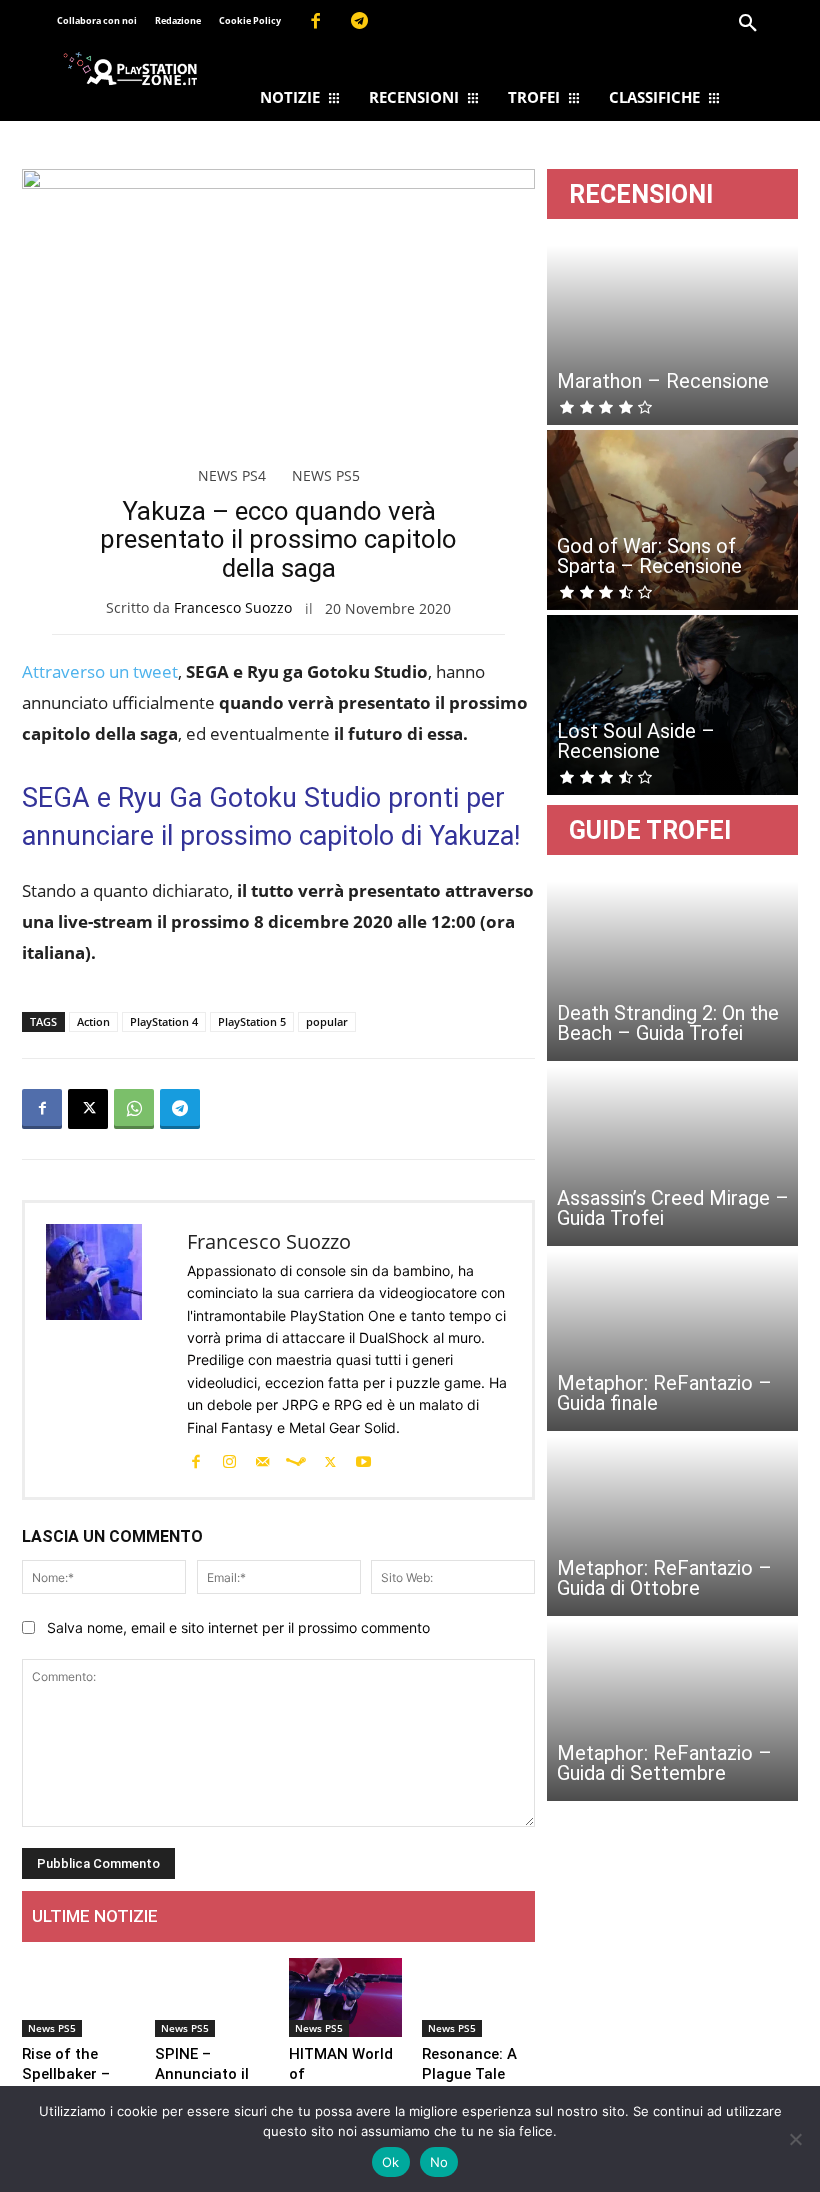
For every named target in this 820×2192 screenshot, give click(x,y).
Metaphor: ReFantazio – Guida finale (664, 1393)
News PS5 (326, 475)
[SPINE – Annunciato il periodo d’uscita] (211, 1997)
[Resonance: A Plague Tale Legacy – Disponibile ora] (478, 1997)
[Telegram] (360, 22)
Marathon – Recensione (663, 381)
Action (93, 1021)
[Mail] (262, 1460)
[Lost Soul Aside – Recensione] (672, 705)
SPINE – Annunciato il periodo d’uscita (202, 2084)
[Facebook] (315, 22)
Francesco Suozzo (233, 607)
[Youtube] (363, 1460)
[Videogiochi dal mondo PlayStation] (130, 68)
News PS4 (232, 475)
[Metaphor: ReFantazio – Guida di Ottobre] (672, 1526)
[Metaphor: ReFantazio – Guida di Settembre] (672, 1711)
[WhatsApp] (134, 1109)
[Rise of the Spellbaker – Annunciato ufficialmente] (78, 1997)
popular (327, 1021)
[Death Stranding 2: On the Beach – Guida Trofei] (672, 971)
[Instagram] (229, 1460)
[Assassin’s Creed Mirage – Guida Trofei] (672, 1156)
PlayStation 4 (164, 1021)
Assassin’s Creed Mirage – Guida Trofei (673, 1208)
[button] (748, 24)
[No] (795, 2139)
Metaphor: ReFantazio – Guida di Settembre (664, 1763)
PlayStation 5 (252, 1021)
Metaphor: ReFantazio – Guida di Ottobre (664, 1578)
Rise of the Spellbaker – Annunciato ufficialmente (68, 2084)
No (439, 2162)
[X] (88, 1109)
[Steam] (296, 1460)
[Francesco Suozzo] (106, 1350)
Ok (391, 2162)
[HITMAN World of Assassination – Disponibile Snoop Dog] (345, 1997)
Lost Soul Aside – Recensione (636, 741)
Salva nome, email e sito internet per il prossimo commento (238, 1627)
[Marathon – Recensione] (672, 335)
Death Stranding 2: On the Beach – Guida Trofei (668, 1023)
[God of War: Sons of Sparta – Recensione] (672, 520)
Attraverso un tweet (100, 671)
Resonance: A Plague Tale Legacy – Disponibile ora (475, 2084)
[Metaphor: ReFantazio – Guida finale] (672, 1341)
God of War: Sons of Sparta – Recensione (649, 556)
